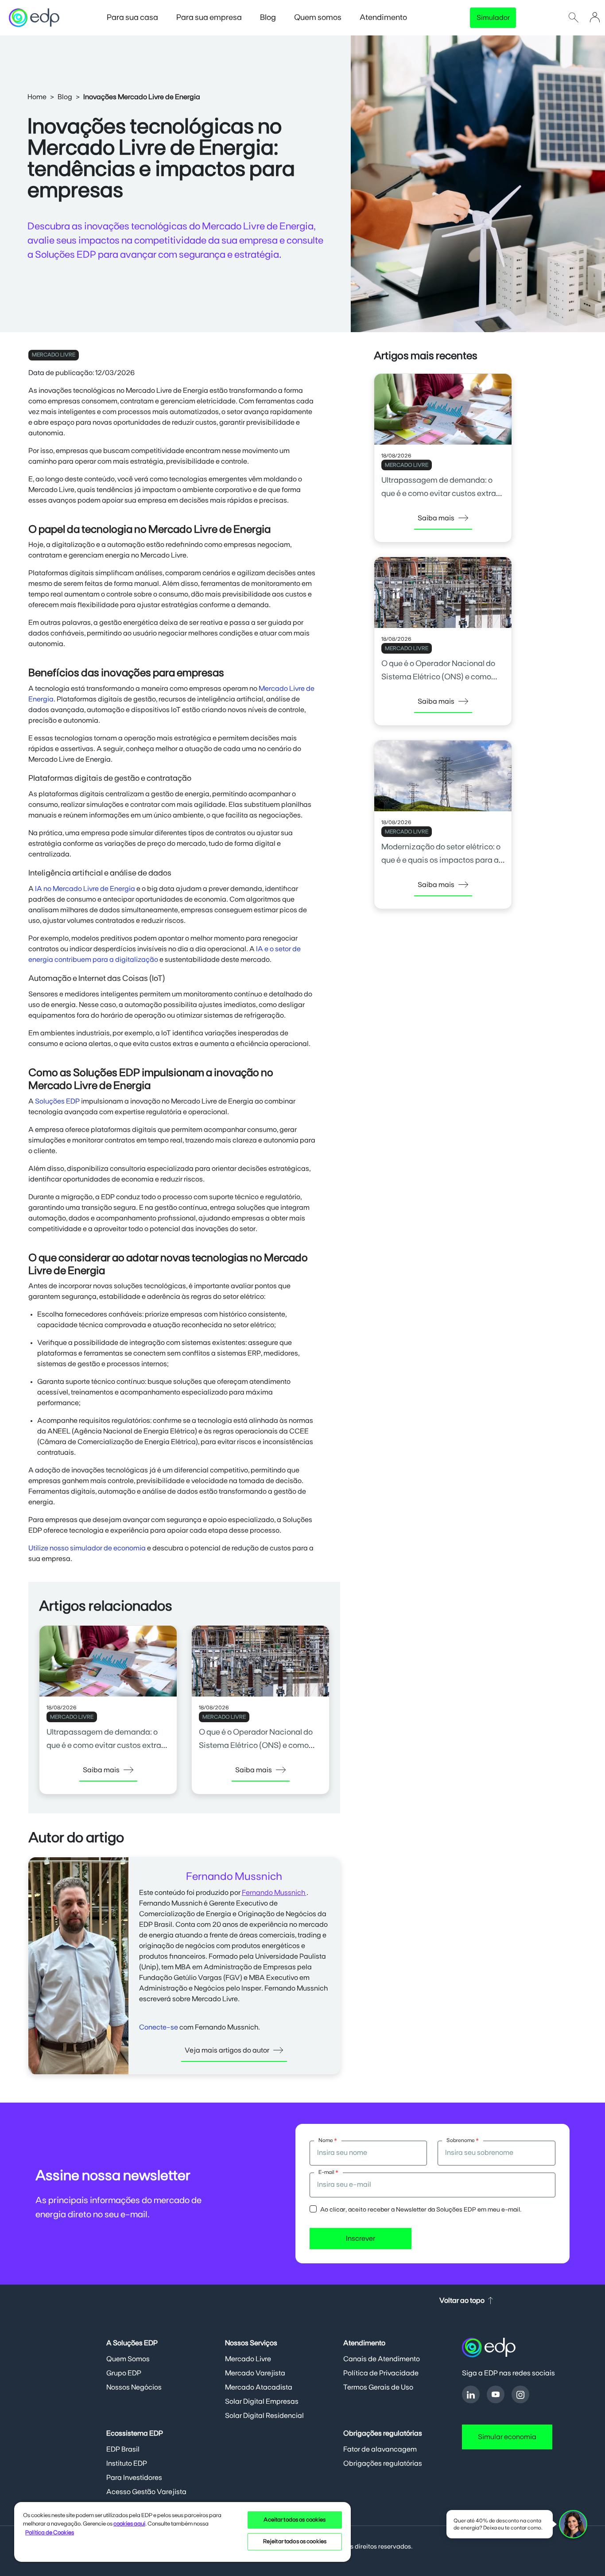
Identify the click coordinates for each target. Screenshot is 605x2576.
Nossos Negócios (134, 2387)
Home (37, 97)
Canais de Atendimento (382, 2359)
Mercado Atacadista (259, 2387)
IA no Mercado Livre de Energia (85, 889)
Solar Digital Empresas (262, 2402)
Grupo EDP (124, 2373)
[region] (182, 2531)
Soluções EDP (57, 1101)
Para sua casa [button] (133, 18)
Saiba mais (101, 1770)
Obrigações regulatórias (383, 2464)
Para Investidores (134, 2478)
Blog (65, 97)
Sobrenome (463, 2140)
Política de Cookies (50, 2533)
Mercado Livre (248, 2359)
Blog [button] (269, 18)
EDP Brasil (123, 2449)
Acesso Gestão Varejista (146, 2492)
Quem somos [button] (318, 18)
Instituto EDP (127, 2464)
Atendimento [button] (384, 18)
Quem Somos (128, 2359)
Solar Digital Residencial (264, 2416)
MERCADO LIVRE (54, 355)
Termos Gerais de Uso (378, 2387)
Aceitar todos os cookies (295, 2520)
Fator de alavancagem (380, 2449)
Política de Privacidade (381, 2373)
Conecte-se (159, 2027)
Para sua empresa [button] (210, 18)
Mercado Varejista (255, 2373)
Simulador (493, 18)
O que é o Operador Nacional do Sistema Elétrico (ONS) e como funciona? (256, 1746)
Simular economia (507, 2437)
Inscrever (361, 2239)
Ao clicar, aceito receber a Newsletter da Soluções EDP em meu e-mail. (421, 2210)
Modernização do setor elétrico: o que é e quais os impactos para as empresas (442, 860)
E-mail (328, 2172)
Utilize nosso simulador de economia (87, 1548)
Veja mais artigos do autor (227, 2050)
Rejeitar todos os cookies (295, 2542)
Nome (328, 2140)
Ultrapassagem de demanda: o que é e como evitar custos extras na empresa (106, 1746)
